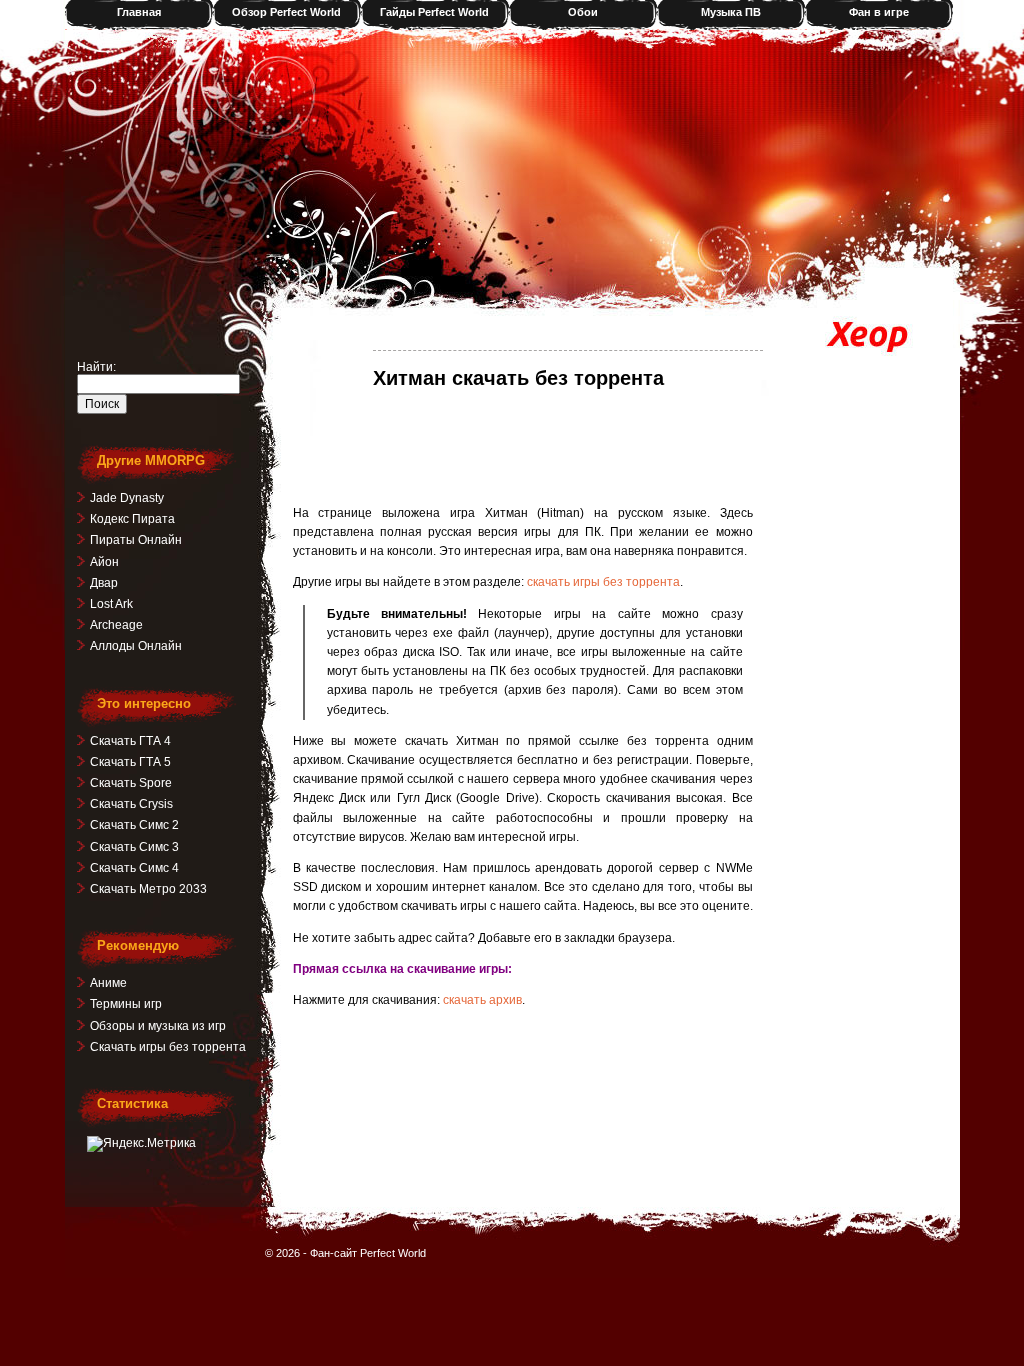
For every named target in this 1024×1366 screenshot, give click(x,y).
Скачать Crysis (131, 804)
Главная (139, 12)
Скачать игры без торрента (168, 1047)
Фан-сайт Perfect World (368, 1253)
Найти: (96, 367)
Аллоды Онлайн (136, 646)
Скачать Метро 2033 (148, 889)
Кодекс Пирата (132, 519)
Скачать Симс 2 (134, 825)
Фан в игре (879, 12)
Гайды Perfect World (434, 12)
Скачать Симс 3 (134, 847)
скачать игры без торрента (603, 582)
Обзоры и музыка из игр (158, 1026)
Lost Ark (111, 604)
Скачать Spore (131, 783)
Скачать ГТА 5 (130, 762)
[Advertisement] (523, 446)
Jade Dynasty (127, 498)
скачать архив (482, 1000)
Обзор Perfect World (286, 12)
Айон (104, 562)
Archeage (116, 625)
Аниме (108, 983)
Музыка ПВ (731, 12)
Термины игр (126, 1004)
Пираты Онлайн (136, 540)
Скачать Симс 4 (134, 868)
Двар (104, 583)
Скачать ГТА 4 (130, 741)
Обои (583, 12)
